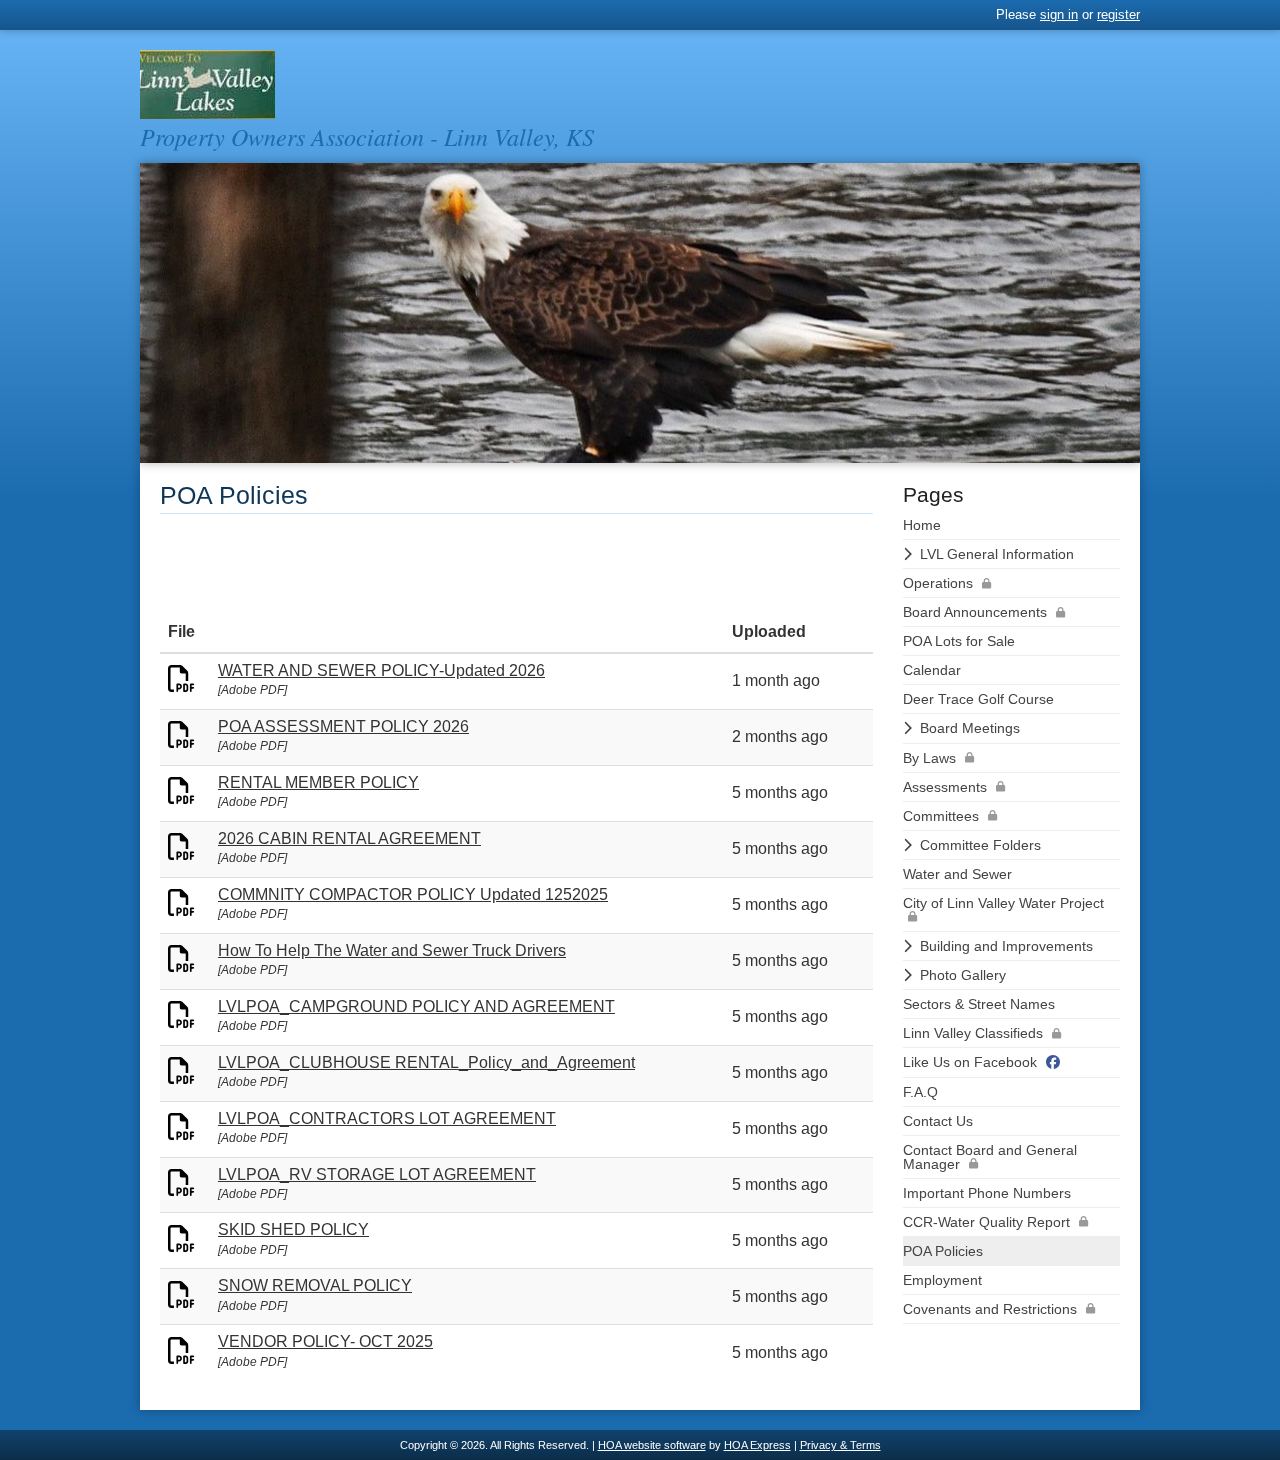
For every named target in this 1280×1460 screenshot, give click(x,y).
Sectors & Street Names (979, 1004)
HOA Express (757, 1445)
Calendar (932, 670)
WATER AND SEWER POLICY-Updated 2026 (381, 670)
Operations (938, 583)
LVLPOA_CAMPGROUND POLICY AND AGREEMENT (416, 1006)
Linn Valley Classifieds (973, 1033)
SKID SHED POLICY (293, 1229)
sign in (1059, 14)
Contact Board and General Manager (990, 1157)
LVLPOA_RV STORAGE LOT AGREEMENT (377, 1174)
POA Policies (943, 1251)
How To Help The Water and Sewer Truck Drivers (392, 950)
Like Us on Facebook (970, 1063)
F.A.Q (920, 1092)
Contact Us (938, 1121)
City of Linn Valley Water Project (1003, 903)
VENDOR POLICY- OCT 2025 (325, 1341)
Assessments (945, 787)
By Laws (929, 758)
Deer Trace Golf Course (978, 699)
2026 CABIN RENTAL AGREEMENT (349, 838)
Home (922, 525)
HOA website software (652, 1445)
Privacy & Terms (840, 1445)
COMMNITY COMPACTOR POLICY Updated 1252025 (413, 894)
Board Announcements (975, 612)
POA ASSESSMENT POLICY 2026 (343, 726)
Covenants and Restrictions (990, 1309)
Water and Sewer (957, 874)
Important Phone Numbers (987, 1193)
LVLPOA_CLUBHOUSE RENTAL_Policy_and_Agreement (426, 1062)
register (1118, 14)
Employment (942, 1280)
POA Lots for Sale (959, 641)
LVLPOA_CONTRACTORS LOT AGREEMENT (387, 1118)
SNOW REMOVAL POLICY (315, 1285)
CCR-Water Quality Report (986, 1222)
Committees (941, 816)
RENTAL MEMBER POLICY (318, 782)
